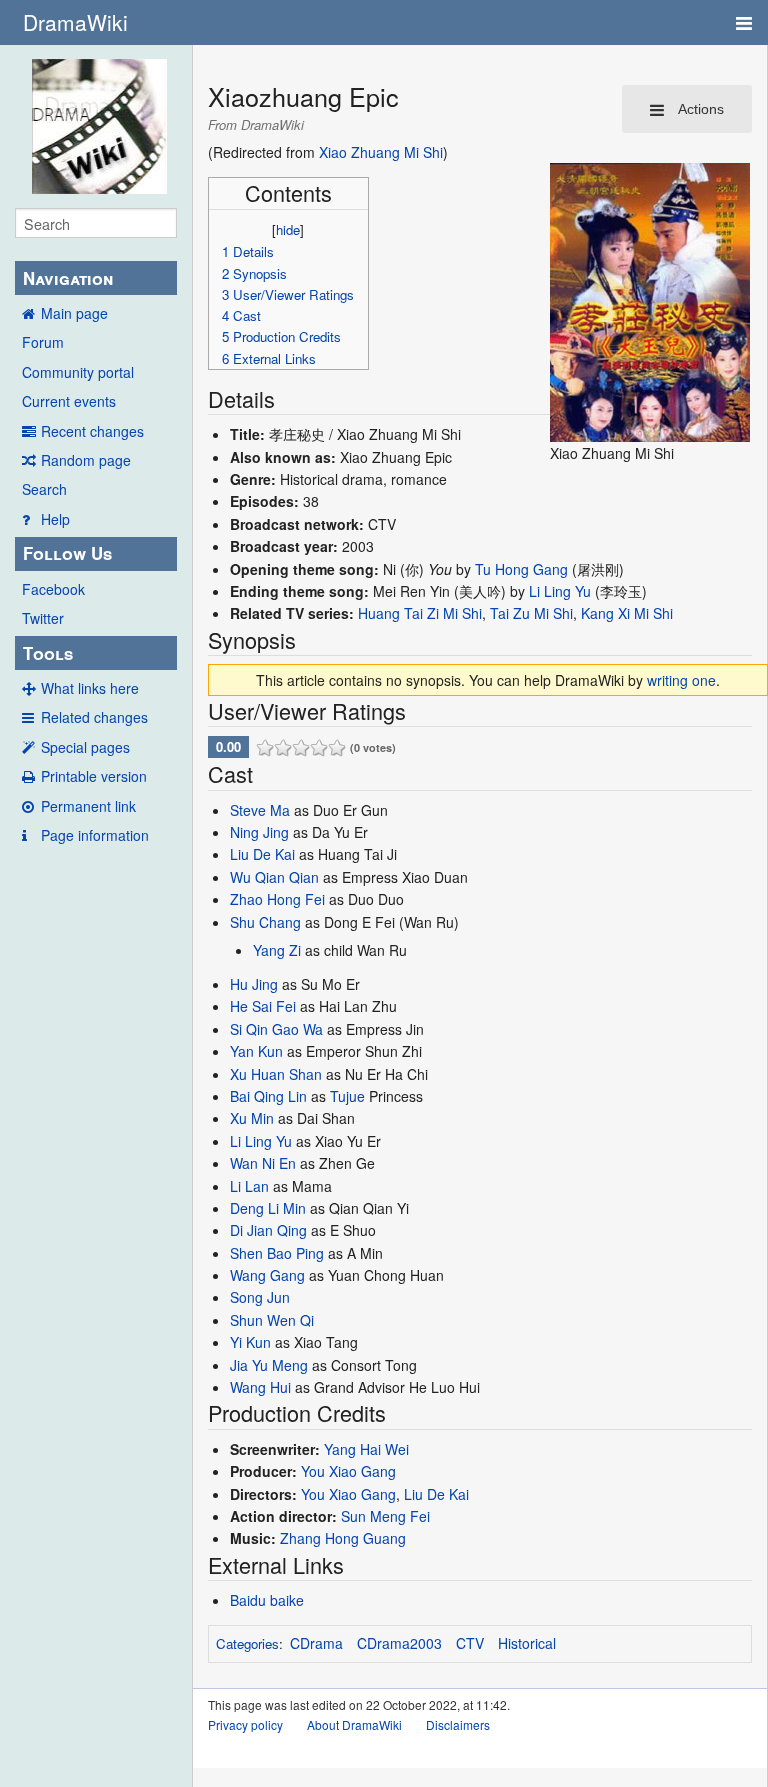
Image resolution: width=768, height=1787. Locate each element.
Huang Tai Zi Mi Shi (420, 613)
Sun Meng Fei (385, 1516)
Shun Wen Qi (272, 1320)
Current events (69, 401)
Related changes (94, 717)
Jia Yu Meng (269, 1365)
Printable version (94, 776)
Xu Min (252, 1118)
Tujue (347, 1096)
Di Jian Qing (268, 1230)
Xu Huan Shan (276, 1074)
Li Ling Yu (560, 591)
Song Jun (260, 1297)
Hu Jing (254, 984)
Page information (95, 835)
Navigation (68, 278)
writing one (681, 680)
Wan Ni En (263, 1163)
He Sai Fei (263, 1006)
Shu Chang (265, 922)
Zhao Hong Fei (277, 899)
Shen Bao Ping (277, 1253)
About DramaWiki (354, 1724)
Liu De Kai (262, 854)
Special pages (85, 747)
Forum (43, 342)
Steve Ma (260, 810)
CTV (470, 1643)
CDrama (316, 1643)
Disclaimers (458, 1724)
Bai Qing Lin (268, 1096)
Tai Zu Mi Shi (531, 613)
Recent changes (92, 431)
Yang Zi (277, 950)
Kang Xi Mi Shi (627, 613)
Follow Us (67, 553)
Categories (247, 1643)
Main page (74, 313)
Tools (48, 653)
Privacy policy (245, 1724)
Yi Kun (250, 1342)
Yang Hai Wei (366, 1449)
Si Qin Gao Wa (276, 1029)
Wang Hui (260, 1387)
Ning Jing (259, 832)
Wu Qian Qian (274, 877)
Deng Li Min (268, 1208)
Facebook (53, 589)
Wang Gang (267, 1275)
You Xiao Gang (348, 1471)
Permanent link (88, 806)
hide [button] (288, 229)
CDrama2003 (399, 1643)
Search (44, 489)
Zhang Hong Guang (343, 1538)
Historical (527, 1643)
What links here (90, 688)
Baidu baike (267, 1600)
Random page (86, 460)
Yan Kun (256, 1051)
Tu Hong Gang (521, 569)
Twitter (43, 618)
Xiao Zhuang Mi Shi (381, 152)
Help (55, 519)
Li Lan (249, 1186)
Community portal (78, 372)
